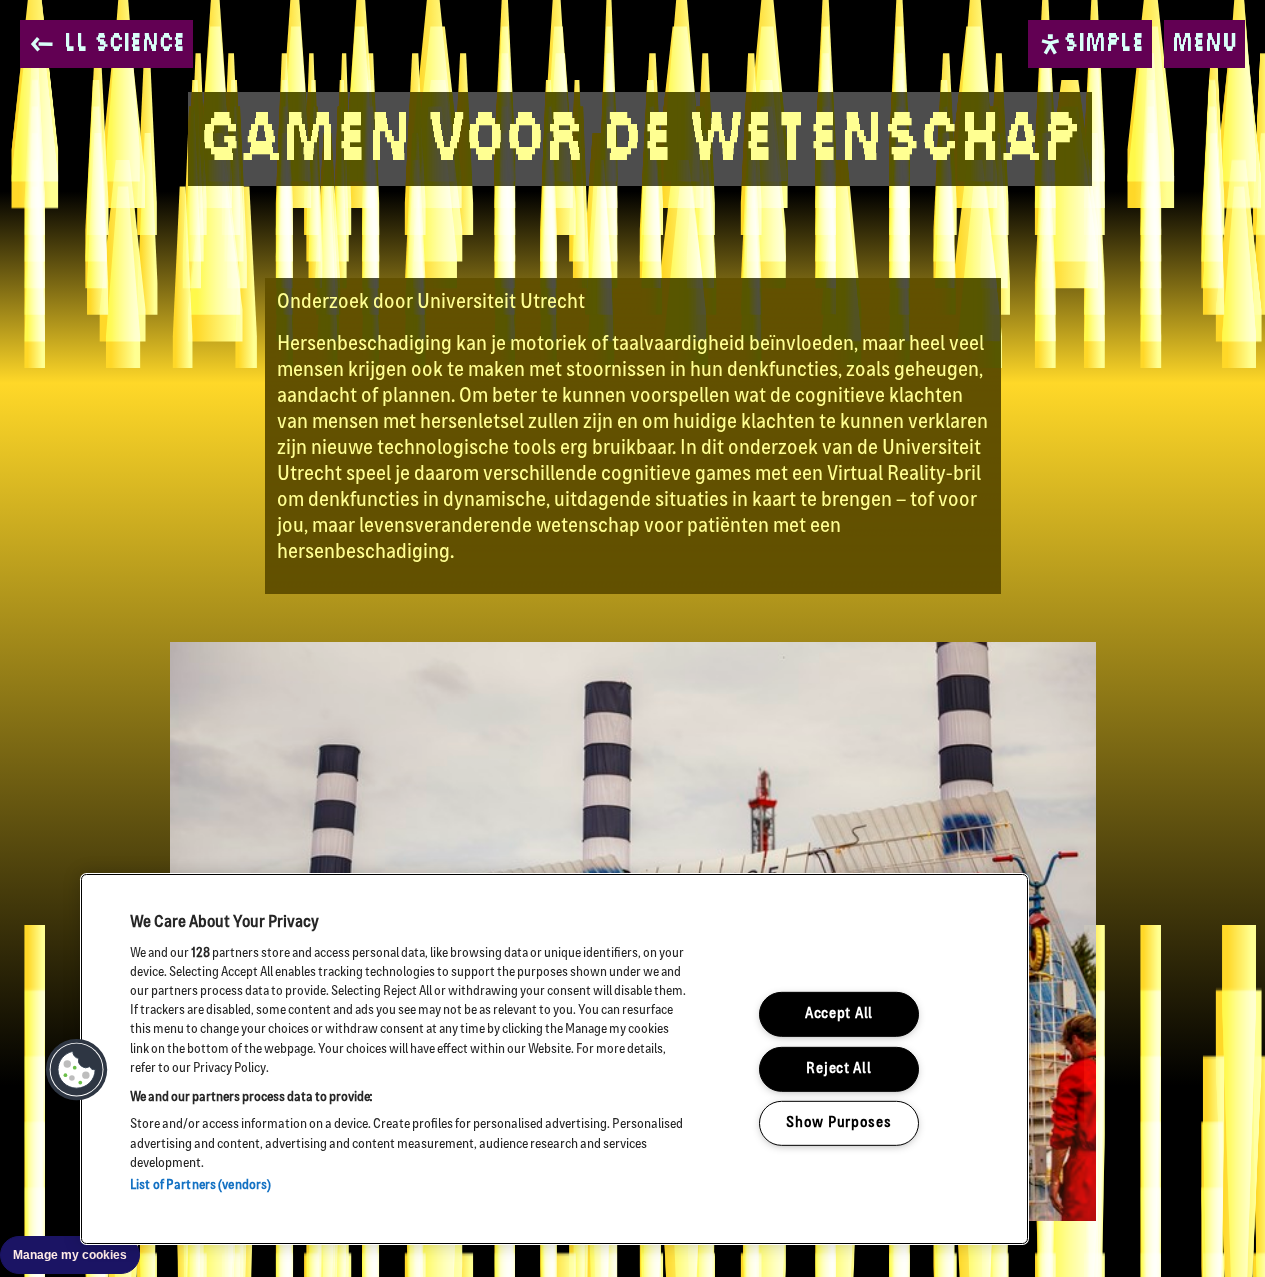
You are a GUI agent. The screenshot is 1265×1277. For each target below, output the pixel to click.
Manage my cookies (70, 1255)
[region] (554, 1059)
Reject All (838, 1068)
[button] (77, 1070)
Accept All (839, 1014)
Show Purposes (838, 1123)
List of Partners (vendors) (200, 1185)
